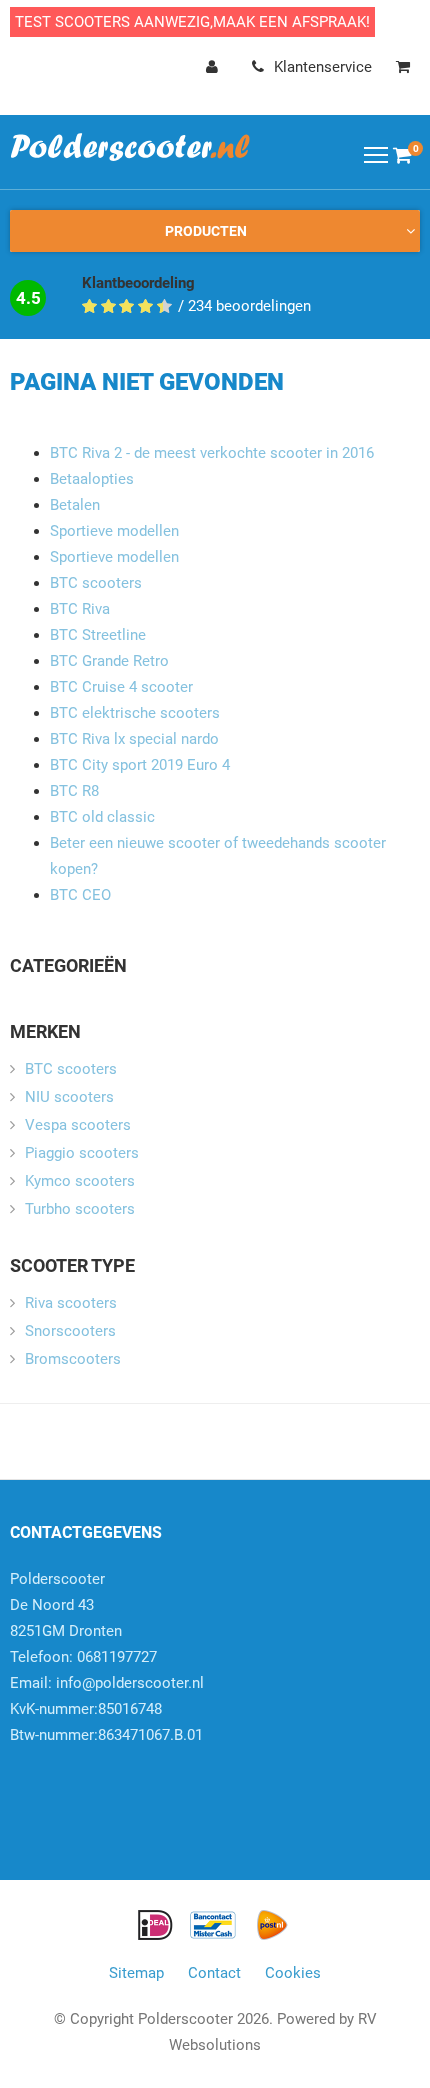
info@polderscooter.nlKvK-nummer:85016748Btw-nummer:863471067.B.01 (107, 1709)
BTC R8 (74, 791)
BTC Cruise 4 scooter (121, 687)
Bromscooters (73, 1359)
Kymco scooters (80, 1181)
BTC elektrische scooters (135, 713)
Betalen (75, 505)
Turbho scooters (80, 1209)
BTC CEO (80, 895)
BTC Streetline (98, 635)
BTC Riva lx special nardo (134, 739)
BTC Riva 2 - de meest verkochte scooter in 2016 (212, 453)
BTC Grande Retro (109, 661)
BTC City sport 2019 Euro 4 (140, 765)
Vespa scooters (78, 1125)
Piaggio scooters (82, 1153)
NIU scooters (69, 1097)
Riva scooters (71, 1303)
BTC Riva (80, 609)
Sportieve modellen (114, 531)
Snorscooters (70, 1331)
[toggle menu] (376, 154)
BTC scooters (96, 583)
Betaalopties (92, 479)
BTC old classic (102, 817)
